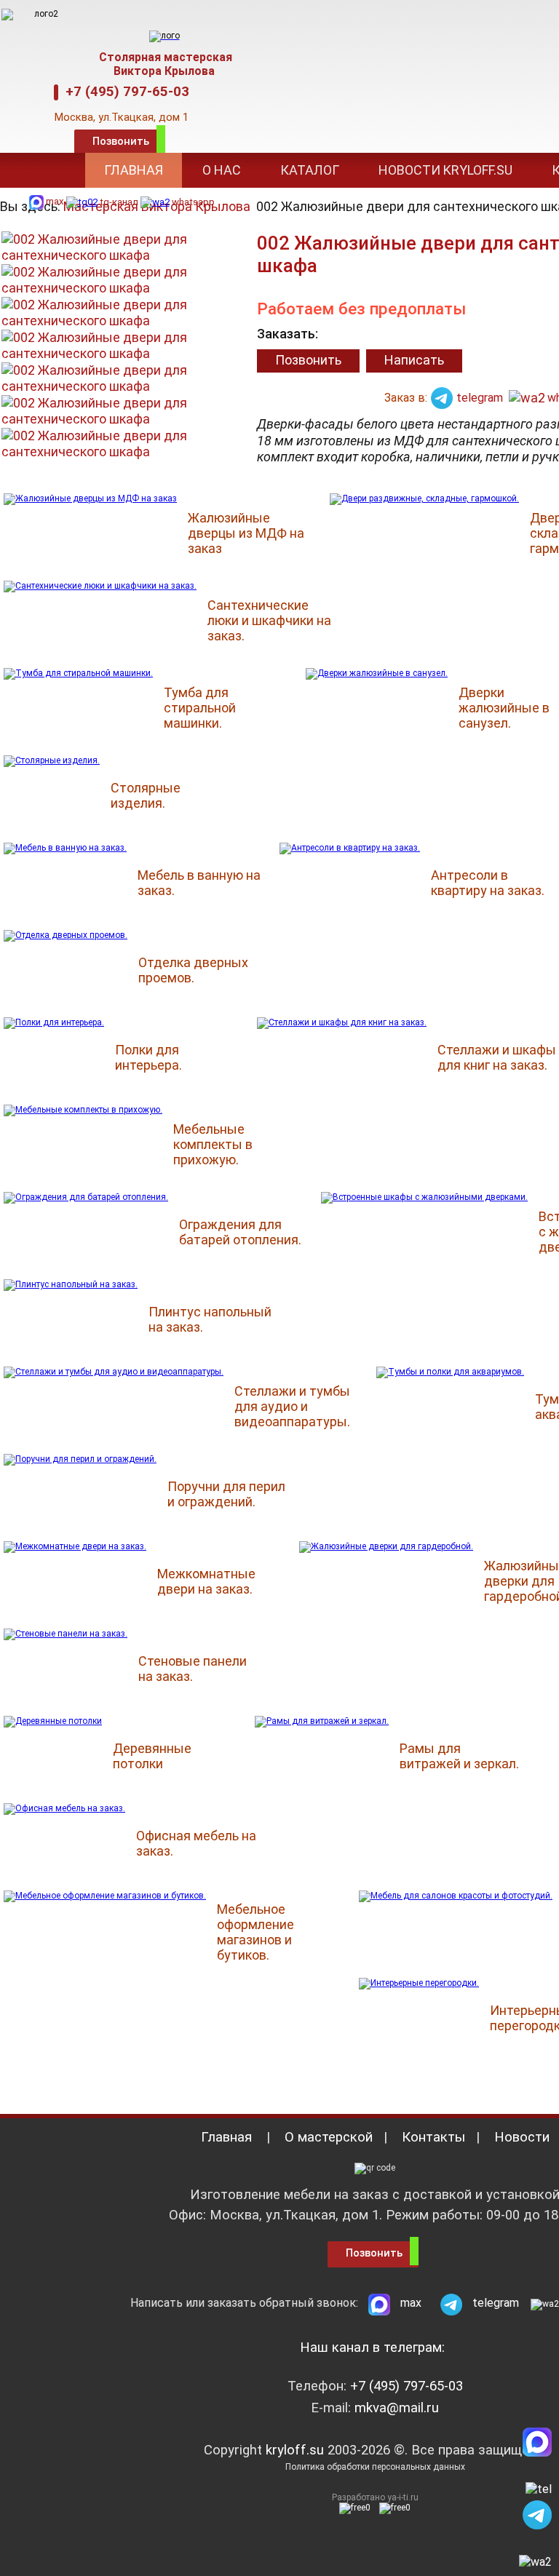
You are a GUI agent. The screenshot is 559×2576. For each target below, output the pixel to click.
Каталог (310, 170)
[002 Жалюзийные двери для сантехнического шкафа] (121, 281)
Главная (134, 170)
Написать (414, 360)
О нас (222, 170)
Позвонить (121, 141)
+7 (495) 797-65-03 (124, 92)
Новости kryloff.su (445, 170)
